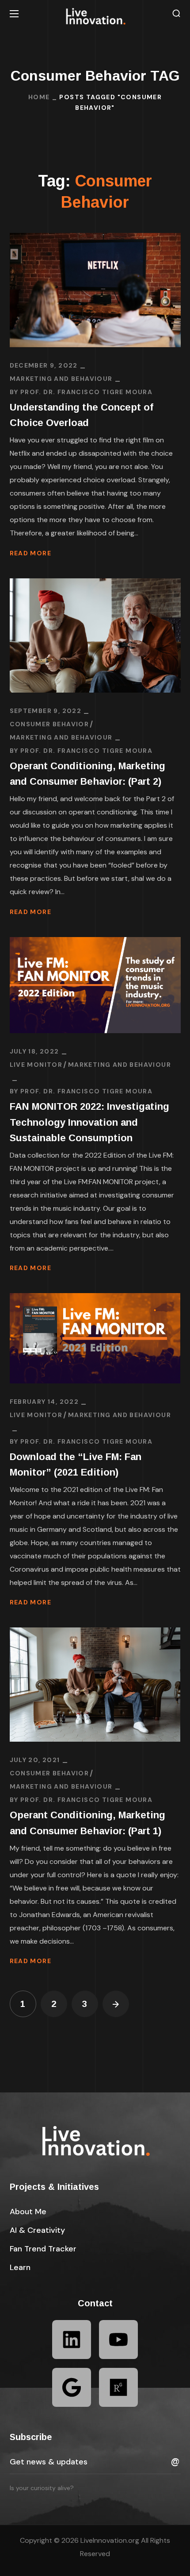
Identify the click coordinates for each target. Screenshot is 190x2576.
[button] (176, 14)
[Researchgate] (118, 2387)
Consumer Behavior (49, 724)
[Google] (72, 2387)
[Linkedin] (72, 2340)
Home (39, 97)
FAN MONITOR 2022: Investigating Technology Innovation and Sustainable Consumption (89, 1122)
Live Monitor (36, 1065)
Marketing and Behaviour (61, 379)
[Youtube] (118, 2340)
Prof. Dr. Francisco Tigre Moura (86, 392)
